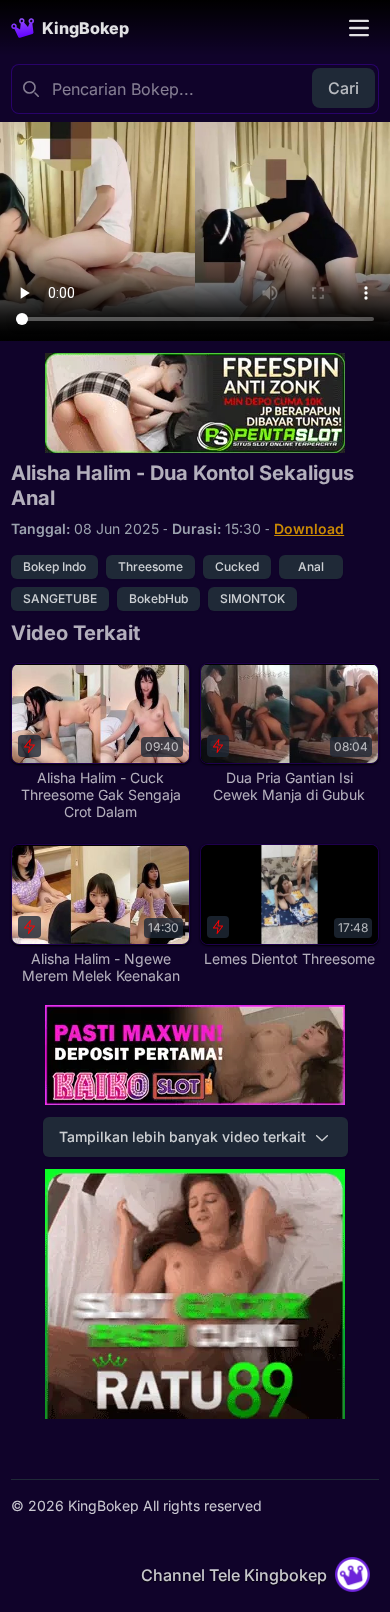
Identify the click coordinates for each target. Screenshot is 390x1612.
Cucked (237, 566)
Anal (311, 566)
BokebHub (158, 598)
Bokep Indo (54, 566)
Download (309, 528)
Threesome (150, 566)
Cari (343, 88)
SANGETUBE (60, 598)
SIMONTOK (252, 598)
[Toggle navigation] (359, 28)
